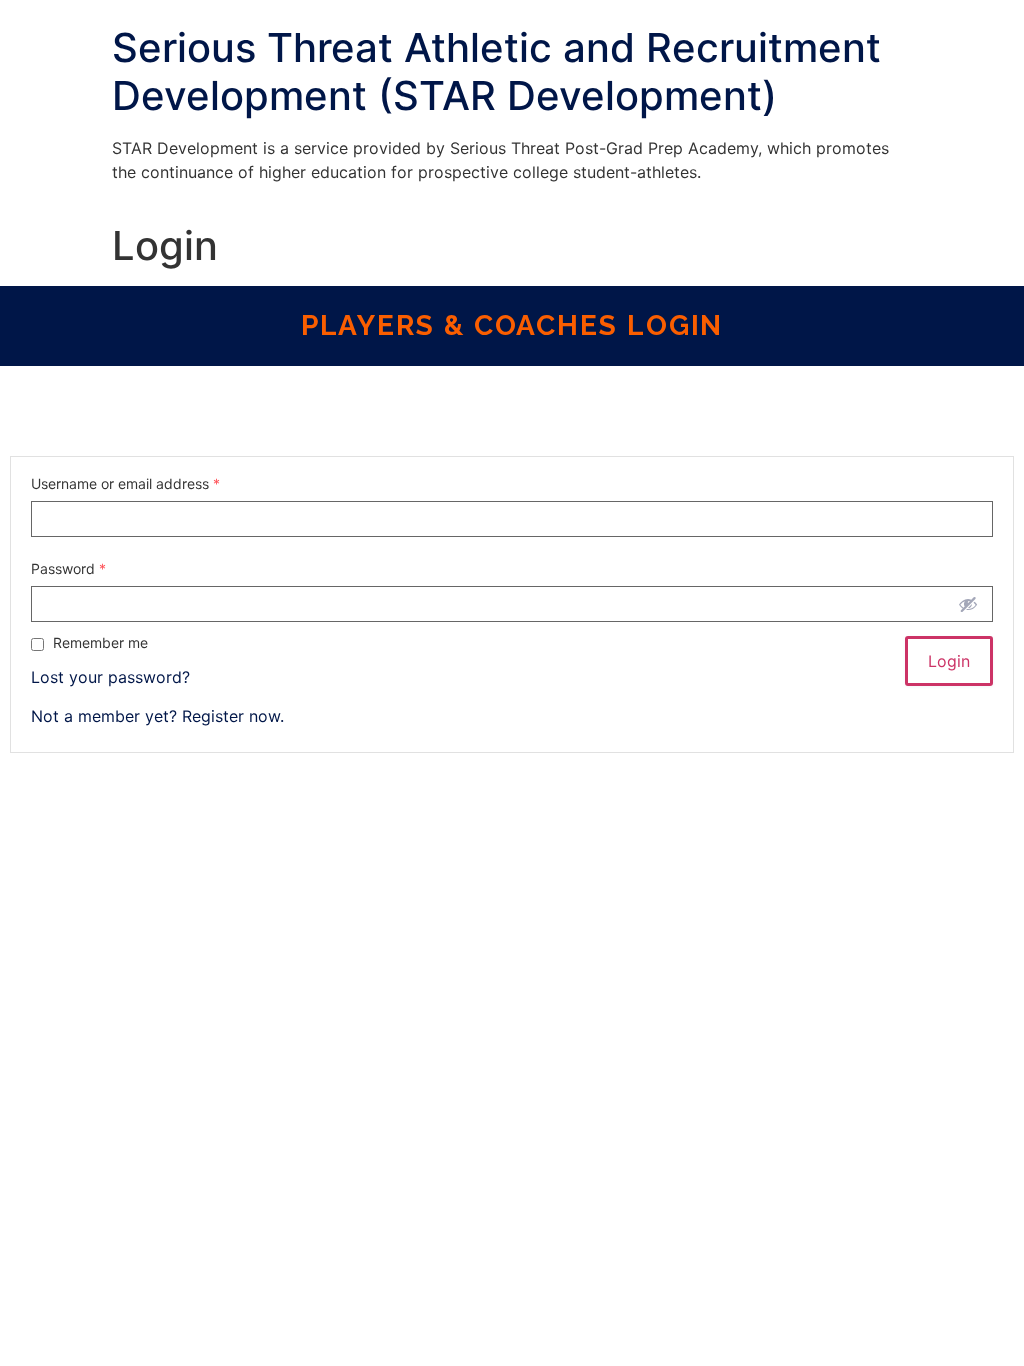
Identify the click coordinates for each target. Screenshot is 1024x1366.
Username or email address (125, 484)
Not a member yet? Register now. (157, 716)
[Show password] (968, 604)
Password (68, 569)
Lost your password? (110, 677)
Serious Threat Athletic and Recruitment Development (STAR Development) (496, 71)
